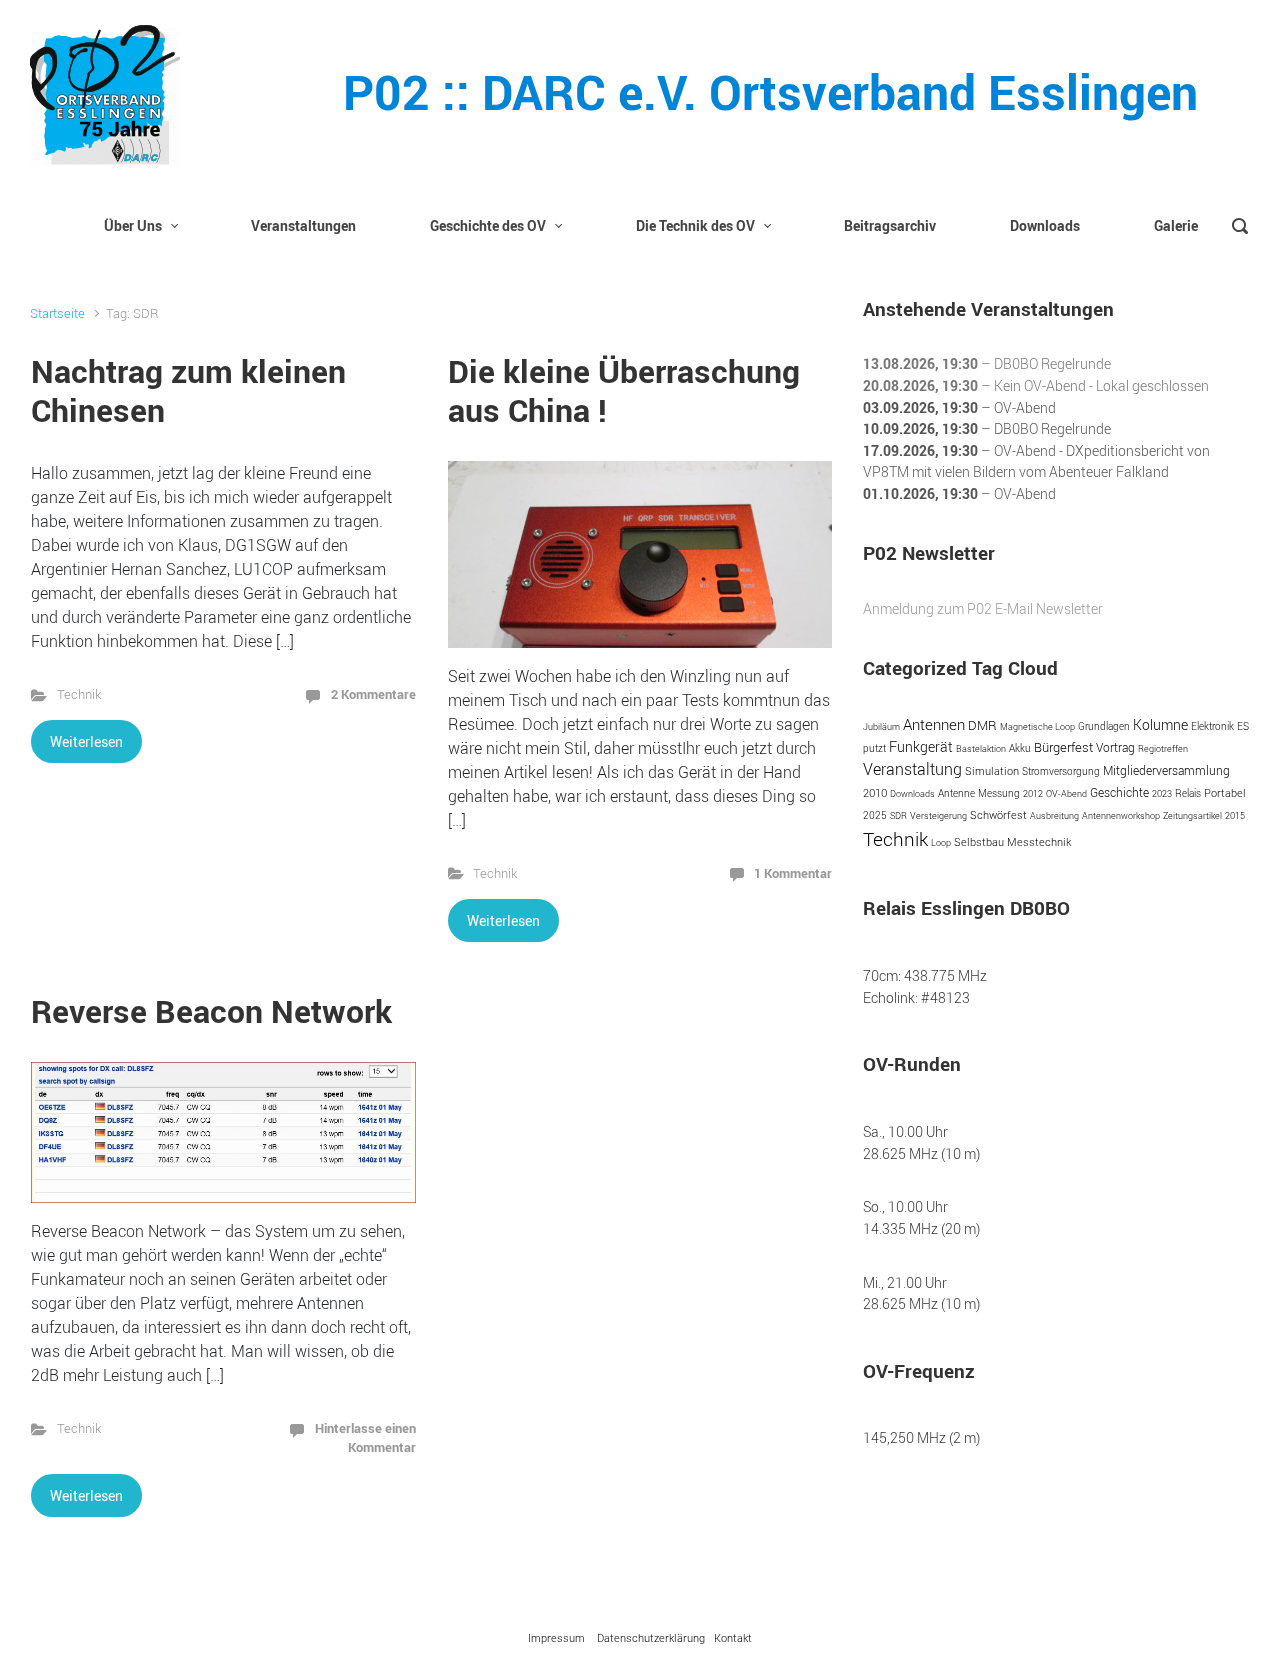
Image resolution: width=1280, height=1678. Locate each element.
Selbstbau (979, 842)
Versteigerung (938, 815)
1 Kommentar (793, 873)
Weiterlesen (86, 741)
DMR (982, 725)
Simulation (992, 770)
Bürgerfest (1063, 747)
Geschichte (1119, 792)
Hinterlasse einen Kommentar (365, 1437)
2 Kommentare (373, 694)
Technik (79, 694)
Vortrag (1115, 747)
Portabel (1225, 793)
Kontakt (733, 1637)
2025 (875, 815)
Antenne (956, 793)
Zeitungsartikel (1192, 815)
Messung (999, 793)
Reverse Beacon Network (211, 1010)
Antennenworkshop (1121, 815)
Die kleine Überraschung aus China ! (624, 389)
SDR (898, 815)
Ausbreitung (1054, 815)
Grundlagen (1104, 726)
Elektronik (1212, 726)
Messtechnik (1039, 842)
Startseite (57, 313)
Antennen (934, 724)
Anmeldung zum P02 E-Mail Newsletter (983, 608)
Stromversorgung (1061, 771)
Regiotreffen (1163, 748)
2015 (1235, 815)
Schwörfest (998, 815)
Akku (1020, 748)
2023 (1162, 793)
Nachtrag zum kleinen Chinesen (188, 389)
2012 (1033, 793)
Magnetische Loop (1037, 726)
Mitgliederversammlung (1166, 770)
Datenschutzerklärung (651, 1637)
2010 (875, 793)
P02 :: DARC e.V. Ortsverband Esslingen (770, 91)
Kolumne (1160, 724)
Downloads (912, 793)
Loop (941, 842)
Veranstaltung (912, 769)
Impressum (556, 1637)
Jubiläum (881, 726)
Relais (1188, 793)
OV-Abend (1066, 793)
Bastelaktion (981, 748)
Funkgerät (921, 746)
